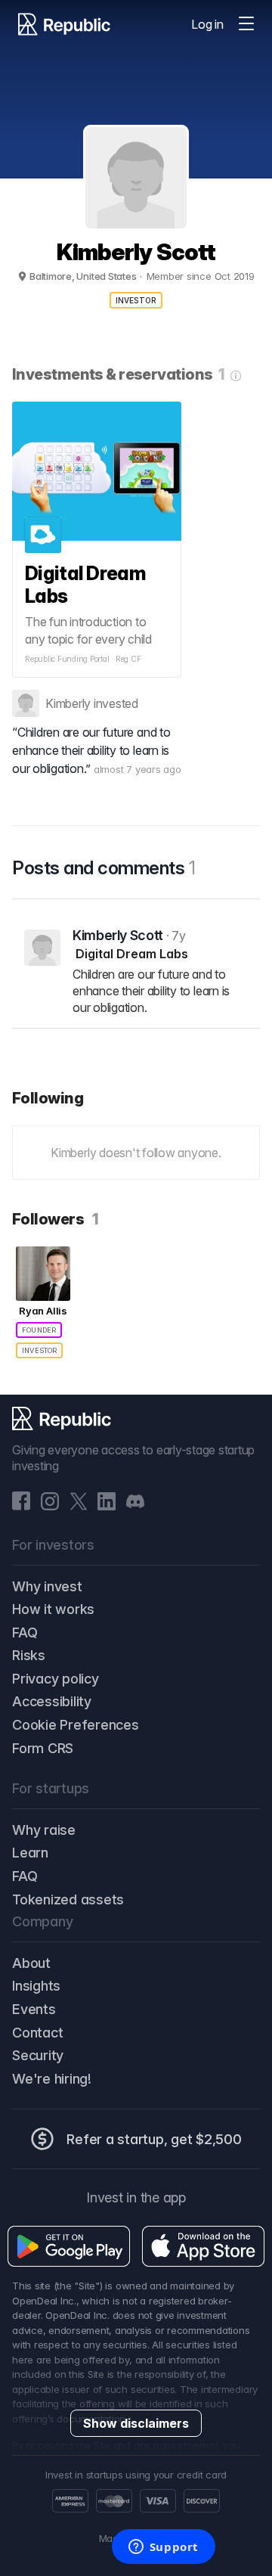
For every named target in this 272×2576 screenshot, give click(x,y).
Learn (30, 1853)
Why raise (44, 1830)
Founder (39, 1330)
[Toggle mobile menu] (246, 24)
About (31, 1963)
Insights (36, 1986)
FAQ (25, 1633)
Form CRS (43, 1748)
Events (34, 2009)
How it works (53, 1609)
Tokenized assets (68, 1899)
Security (38, 2055)
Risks (29, 1655)
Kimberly (68, 703)
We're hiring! (52, 2079)
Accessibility (52, 1701)
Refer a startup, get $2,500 (154, 2139)
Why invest (47, 1586)
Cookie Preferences (76, 1725)
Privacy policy (56, 1679)
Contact (37, 2033)
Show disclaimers (136, 2423)
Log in (207, 24)
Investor (136, 300)
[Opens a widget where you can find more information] (163, 2548)
